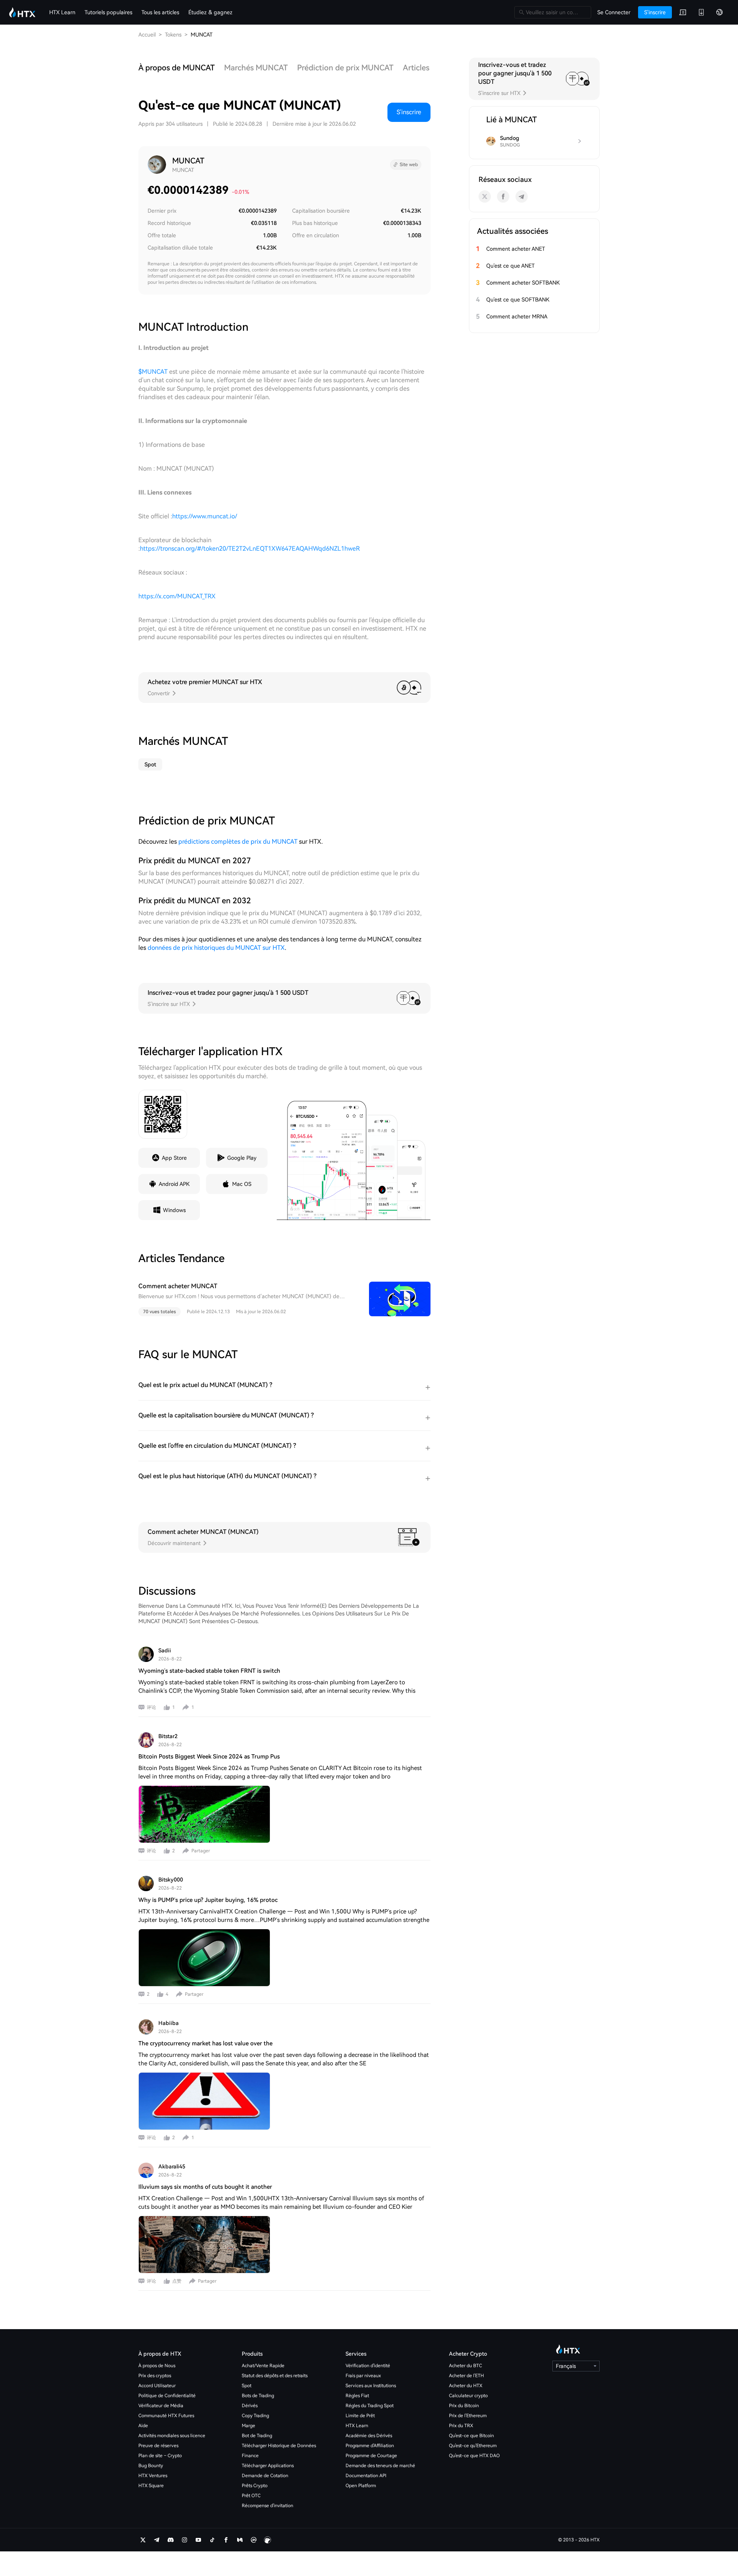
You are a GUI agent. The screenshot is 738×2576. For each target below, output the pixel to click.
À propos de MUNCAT (177, 68)
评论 (151, 1707)
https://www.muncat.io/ (205, 516)
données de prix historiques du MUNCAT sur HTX (216, 948)
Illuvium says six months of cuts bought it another (205, 2187)
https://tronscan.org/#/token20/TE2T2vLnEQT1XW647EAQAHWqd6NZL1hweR (250, 549)
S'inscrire (409, 112)
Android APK (174, 1184)
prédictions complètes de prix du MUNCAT (238, 842)
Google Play (242, 1158)
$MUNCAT (153, 372)
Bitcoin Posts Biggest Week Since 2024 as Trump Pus (209, 1757)
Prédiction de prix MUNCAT (345, 68)
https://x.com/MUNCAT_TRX (177, 596)
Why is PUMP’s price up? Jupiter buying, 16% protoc (208, 1900)
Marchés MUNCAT (256, 68)
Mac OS (242, 1184)
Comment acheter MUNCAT (178, 1286)
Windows (174, 1210)
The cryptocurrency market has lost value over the (205, 2043)
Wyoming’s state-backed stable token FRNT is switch (209, 1671)
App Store (174, 1158)
